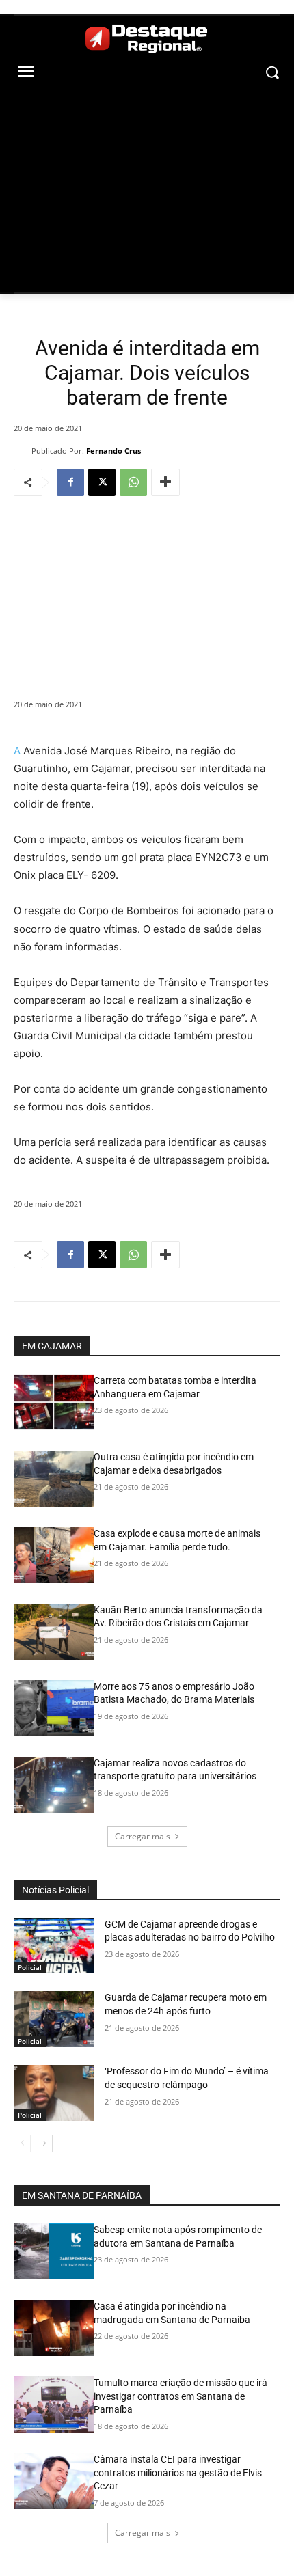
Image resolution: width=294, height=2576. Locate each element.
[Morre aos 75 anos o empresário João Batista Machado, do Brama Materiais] (54, 1708)
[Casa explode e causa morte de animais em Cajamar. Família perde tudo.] (54, 1555)
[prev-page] (22, 2143)
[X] (102, 482)
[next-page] (44, 2143)
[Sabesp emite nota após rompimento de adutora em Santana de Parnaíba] (54, 2251)
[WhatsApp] (133, 482)
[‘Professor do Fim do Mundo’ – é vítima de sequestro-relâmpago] (54, 2093)
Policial (30, 1967)
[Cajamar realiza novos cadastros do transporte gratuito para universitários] (54, 1785)
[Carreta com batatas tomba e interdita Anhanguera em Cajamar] (54, 1402)
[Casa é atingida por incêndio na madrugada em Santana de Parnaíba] (54, 2328)
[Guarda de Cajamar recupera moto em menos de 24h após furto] (54, 2019)
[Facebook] (70, 482)
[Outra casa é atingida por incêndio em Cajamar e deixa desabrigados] (54, 1479)
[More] (165, 482)
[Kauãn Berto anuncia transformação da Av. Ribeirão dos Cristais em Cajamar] (54, 1632)
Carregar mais (143, 1836)
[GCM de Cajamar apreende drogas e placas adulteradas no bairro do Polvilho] (54, 1946)
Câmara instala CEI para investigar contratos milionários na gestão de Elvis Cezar (178, 2472)
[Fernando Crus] (23, 451)
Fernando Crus (113, 451)
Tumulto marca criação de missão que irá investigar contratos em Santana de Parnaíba (181, 2396)
